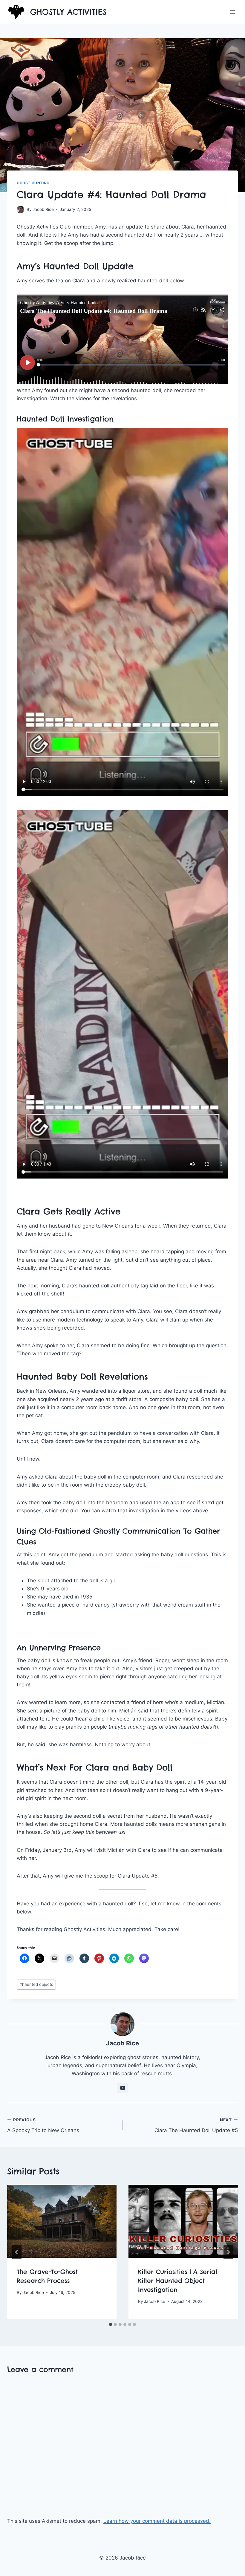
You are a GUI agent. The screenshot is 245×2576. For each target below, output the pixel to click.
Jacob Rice (43, 209)
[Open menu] (232, 12)
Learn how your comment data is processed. (157, 2521)
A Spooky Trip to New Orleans (43, 2125)
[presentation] (62, 2221)
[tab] (111, 2324)
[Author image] (20, 210)
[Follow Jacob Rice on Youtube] (122, 2088)
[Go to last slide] (17, 2252)
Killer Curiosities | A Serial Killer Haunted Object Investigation (178, 2281)
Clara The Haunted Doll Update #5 (196, 2125)
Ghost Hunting (33, 183)
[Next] (228, 2252)
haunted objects (36, 1984)
